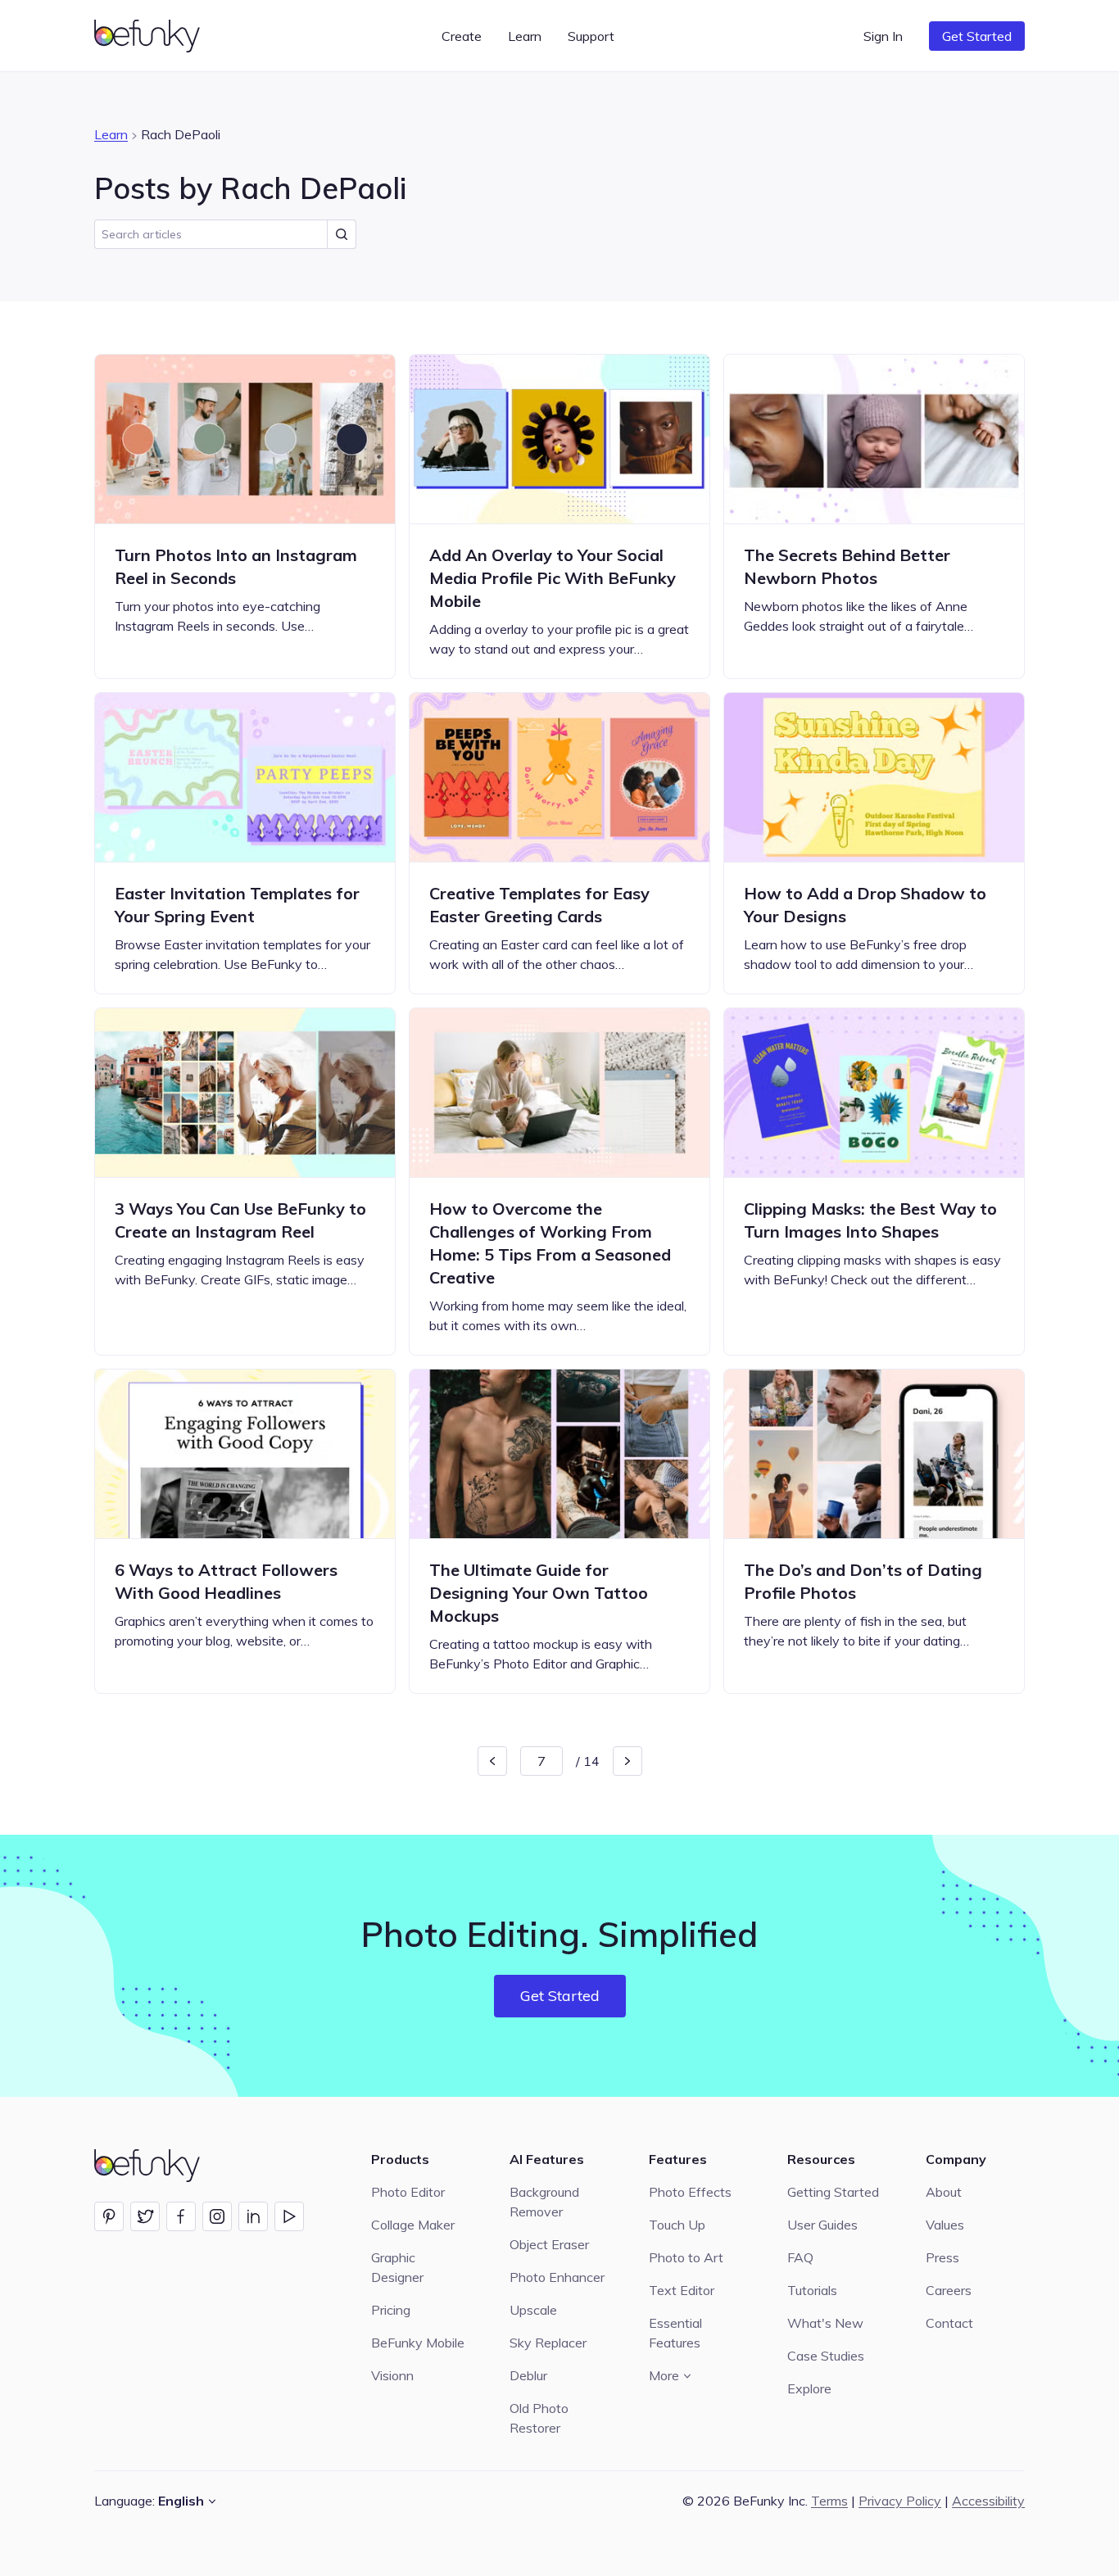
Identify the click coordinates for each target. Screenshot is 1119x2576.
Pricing (391, 2310)
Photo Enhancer (557, 2277)
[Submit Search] (342, 234)
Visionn (392, 2375)
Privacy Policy (900, 2501)
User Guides (822, 2225)
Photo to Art (686, 2257)
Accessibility (988, 2501)
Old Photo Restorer (539, 2418)
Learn (111, 134)
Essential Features (675, 2333)
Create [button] (462, 36)
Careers (949, 2290)
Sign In (883, 36)
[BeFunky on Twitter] (145, 2216)
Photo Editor (408, 2192)
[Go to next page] (627, 1761)
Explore (809, 2388)
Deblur (528, 2375)
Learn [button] (525, 36)
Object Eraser (549, 2244)
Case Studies (826, 2356)
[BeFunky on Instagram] (217, 2216)
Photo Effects (690, 2192)
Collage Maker (413, 2225)
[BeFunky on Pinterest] (109, 2216)
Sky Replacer (548, 2343)
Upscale (533, 2310)
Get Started (977, 36)
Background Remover (544, 2202)
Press (942, 2257)
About (944, 2192)
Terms (829, 2501)
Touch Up (677, 2225)
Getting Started (833, 2192)
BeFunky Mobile (418, 2343)
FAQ (800, 2257)
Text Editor (682, 2290)
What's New (825, 2323)
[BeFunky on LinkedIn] (253, 2216)
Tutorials (812, 2290)
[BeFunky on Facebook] (181, 2216)
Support (591, 36)
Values (945, 2225)
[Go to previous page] (492, 1761)
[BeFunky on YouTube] (289, 2216)
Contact (949, 2323)
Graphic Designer (397, 2267)
